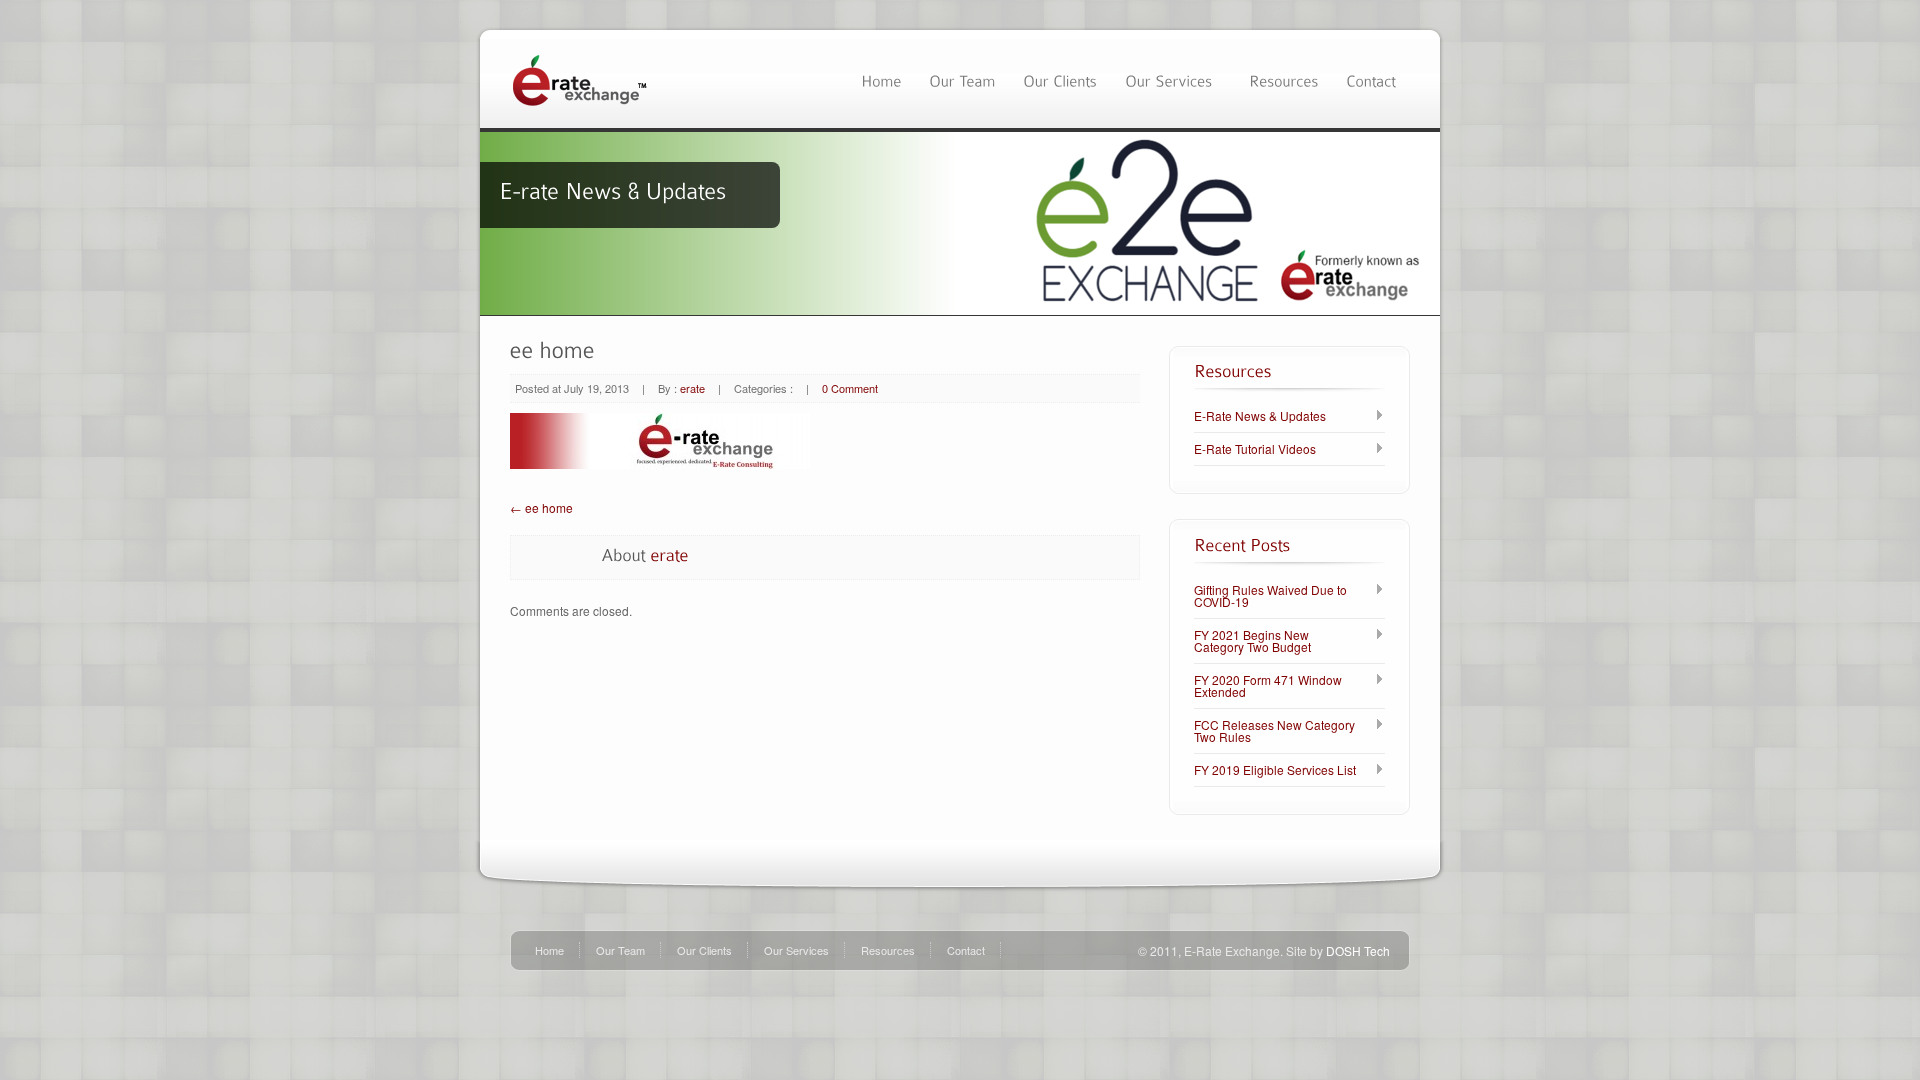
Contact (966, 950)
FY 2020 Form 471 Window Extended (1268, 686)
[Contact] (1371, 78)
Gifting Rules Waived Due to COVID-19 (1270, 596)
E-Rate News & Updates (1260, 416)
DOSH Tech (1358, 950)
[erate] (669, 554)
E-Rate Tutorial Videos (1255, 449)
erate (692, 388)
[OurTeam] (962, 78)
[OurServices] (1173, 78)
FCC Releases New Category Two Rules (1274, 731)
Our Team (620, 950)
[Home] (881, 78)
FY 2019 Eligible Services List (1275, 770)
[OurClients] (1060, 78)
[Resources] (1283, 78)
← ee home (541, 507)
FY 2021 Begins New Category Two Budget (1252, 641)
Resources (888, 950)
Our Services (796, 950)
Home (549, 950)
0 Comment (850, 388)
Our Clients (704, 950)
